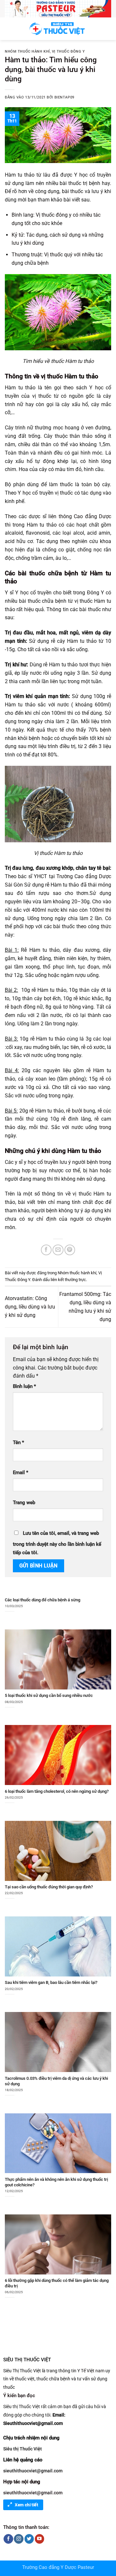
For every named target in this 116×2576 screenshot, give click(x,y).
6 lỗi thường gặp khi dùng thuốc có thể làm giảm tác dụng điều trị (57, 2283)
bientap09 (64, 97)
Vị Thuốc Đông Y (68, 51)
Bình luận (24, 1386)
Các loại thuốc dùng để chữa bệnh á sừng (43, 1600)
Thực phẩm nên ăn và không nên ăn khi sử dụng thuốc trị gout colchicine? (56, 2182)
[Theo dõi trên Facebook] (8, 2539)
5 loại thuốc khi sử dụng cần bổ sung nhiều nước (49, 1695)
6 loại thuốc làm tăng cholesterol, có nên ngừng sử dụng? (57, 1791)
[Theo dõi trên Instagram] (19, 2539)
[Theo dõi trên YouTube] (39, 2539)
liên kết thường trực (68, 1280)
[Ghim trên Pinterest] (70, 1250)
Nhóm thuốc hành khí (27, 51)
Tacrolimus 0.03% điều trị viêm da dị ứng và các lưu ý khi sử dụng (56, 2081)
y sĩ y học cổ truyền (37, 1162)
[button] (9, 29)
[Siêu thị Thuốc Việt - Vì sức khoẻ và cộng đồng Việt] (58, 29)
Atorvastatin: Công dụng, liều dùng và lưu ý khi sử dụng (30, 1307)
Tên (19, 1443)
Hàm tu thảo (81, 376)
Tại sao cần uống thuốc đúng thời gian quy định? (49, 1887)
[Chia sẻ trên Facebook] (46, 1250)
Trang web (24, 1503)
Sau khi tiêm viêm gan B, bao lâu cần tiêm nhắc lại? (51, 1982)
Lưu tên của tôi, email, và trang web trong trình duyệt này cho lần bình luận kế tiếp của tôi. (57, 1543)
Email (21, 1473)
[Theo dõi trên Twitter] (29, 2539)
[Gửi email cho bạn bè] (58, 1250)
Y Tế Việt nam (91, 2371)
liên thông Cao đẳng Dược (80, 516)
